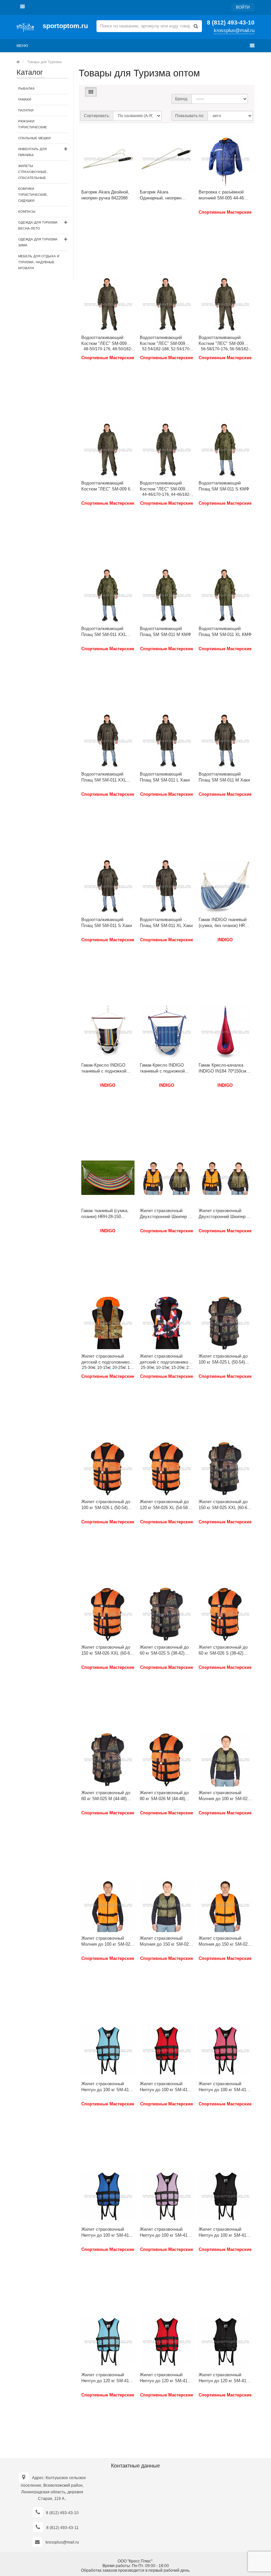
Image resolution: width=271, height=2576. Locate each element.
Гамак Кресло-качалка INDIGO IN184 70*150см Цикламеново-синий (222, 1068)
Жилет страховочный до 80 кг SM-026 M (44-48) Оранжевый (164, 1796)
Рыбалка (26, 88)
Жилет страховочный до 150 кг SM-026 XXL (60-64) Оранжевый (107, 1650)
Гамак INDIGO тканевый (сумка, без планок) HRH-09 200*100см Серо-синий (224, 923)
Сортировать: (97, 116)
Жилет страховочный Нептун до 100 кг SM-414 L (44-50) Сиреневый (165, 2233)
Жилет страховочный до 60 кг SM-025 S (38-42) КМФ (164, 1650)
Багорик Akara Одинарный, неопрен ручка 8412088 (161, 195)
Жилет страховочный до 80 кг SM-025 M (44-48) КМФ (106, 1796)
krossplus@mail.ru (234, 30)
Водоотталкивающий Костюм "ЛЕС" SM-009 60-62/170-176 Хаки (108, 486)
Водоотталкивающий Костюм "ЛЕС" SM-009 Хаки (104, 341)
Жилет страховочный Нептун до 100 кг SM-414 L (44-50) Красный (165, 2087)
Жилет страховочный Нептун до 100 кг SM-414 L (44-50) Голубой (106, 2087)
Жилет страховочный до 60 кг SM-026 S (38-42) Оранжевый (223, 1650)
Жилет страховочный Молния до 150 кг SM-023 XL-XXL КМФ (165, 1942)
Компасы (27, 211)
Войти (243, 7)
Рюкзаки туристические (33, 124)
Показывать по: (190, 116)
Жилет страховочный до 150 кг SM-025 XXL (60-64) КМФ (225, 1505)
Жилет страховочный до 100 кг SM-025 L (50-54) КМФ (223, 1359)
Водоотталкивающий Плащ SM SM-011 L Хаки (165, 777)
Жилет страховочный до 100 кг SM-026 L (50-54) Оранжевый (106, 1505)
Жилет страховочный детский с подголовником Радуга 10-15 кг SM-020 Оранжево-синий (165, 1359)
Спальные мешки (34, 138)
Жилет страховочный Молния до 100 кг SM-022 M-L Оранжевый (107, 1942)
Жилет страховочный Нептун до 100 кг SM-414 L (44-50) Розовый (224, 2087)
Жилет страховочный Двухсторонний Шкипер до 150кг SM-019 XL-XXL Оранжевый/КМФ (225, 1214)
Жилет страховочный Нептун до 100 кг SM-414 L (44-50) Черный (224, 2233)
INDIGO (225, 940)
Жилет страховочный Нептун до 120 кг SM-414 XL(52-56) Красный (165, 2378)
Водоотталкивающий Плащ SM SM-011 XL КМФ (225, 632)
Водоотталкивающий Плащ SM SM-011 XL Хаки (166, 923)
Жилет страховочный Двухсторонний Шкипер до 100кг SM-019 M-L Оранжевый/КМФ (166, 1214)
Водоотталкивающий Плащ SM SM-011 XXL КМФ (104, 632)
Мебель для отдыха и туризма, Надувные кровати (39, 262)
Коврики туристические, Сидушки (33, 195)
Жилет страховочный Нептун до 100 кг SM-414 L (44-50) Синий (106, 2233)
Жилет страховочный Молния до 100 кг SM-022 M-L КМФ (224, 1796)
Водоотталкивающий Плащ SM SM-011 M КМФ (165, 632)
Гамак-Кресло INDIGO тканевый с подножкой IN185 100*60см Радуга (105, 1068)
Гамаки (25, 99)
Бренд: (182, 99)
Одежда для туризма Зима (38, 242)
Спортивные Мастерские (225, 212)
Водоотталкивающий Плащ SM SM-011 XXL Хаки (104, 777)
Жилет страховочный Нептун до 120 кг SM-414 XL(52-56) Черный (224, 2378)
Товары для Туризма (44, 62)
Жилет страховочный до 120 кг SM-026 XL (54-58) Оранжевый (164, 1505)
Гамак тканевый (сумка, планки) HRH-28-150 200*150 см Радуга (105, 1214)
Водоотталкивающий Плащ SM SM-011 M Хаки (224, 777)
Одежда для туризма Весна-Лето (38, 225)
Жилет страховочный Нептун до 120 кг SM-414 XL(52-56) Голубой (106, 2378)
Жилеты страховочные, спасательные (33, 172)
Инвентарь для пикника (32, 152)
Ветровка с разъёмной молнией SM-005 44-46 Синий (221, 195)
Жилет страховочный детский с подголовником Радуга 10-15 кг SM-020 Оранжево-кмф (107, 1359)
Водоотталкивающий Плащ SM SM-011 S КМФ (224, 486)
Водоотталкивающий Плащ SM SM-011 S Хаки (107, 923)
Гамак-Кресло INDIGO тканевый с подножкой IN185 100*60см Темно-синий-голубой (163, 1068)
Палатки (26, 110)
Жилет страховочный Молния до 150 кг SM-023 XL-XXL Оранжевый (224, 1942)
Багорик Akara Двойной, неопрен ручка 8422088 (105, 195)
